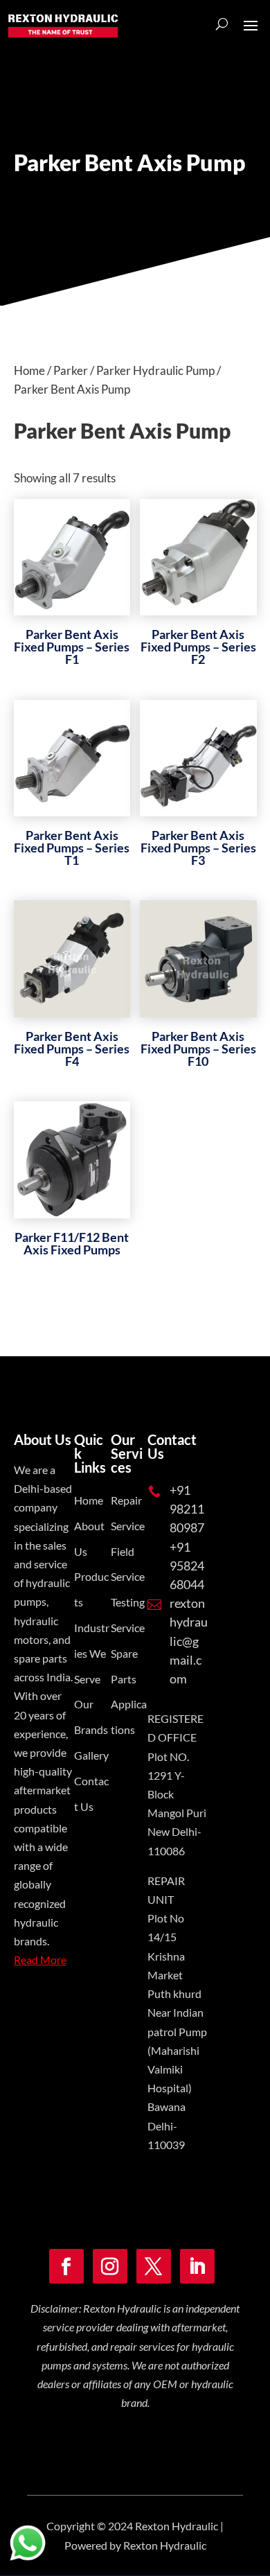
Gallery (91, 1755)
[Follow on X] (154, 2266)
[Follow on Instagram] (110, 2266)
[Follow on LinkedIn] (197, 2266)
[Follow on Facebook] (66, 2266)
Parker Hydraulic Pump (155, 370)
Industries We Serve (92, 1653)
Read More (40, 1960)
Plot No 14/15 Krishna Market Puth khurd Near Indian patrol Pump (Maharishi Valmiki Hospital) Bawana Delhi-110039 (177, 2031)
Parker (71, 370)
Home (29, 370)
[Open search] (222, 24)
